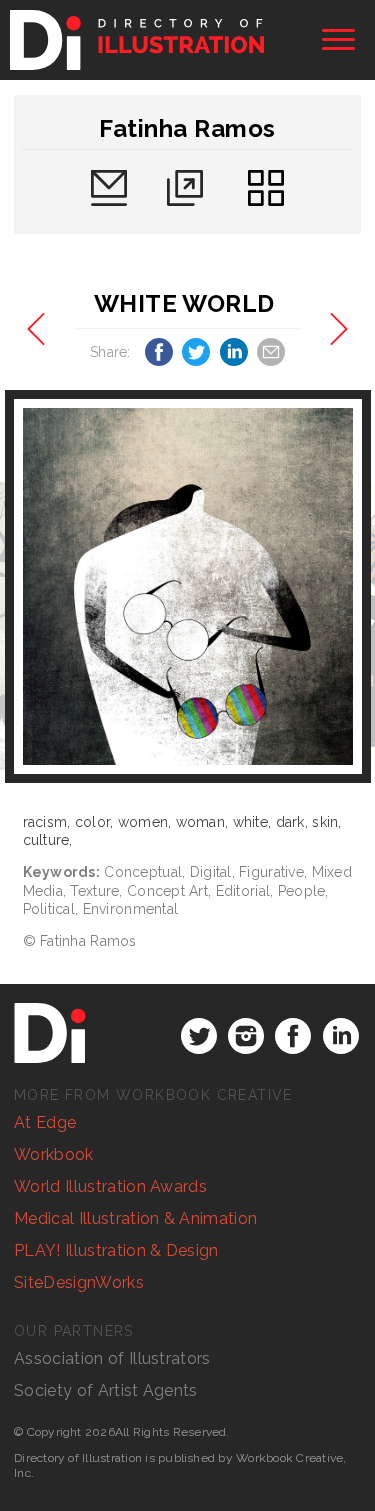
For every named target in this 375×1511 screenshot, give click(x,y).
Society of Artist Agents (106, 1390)
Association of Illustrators (112, 1358)
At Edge (45, 1122)
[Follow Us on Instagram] (246, 1036)
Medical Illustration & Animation (135, 1218)
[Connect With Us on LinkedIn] (341, 1036)
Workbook (54, 1154)
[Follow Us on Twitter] (199, 1036)
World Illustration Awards (110, 1186)
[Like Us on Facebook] (293, 1036)
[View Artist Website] (188, 587)
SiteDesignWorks (79, 1282)
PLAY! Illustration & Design (116, 1250)
